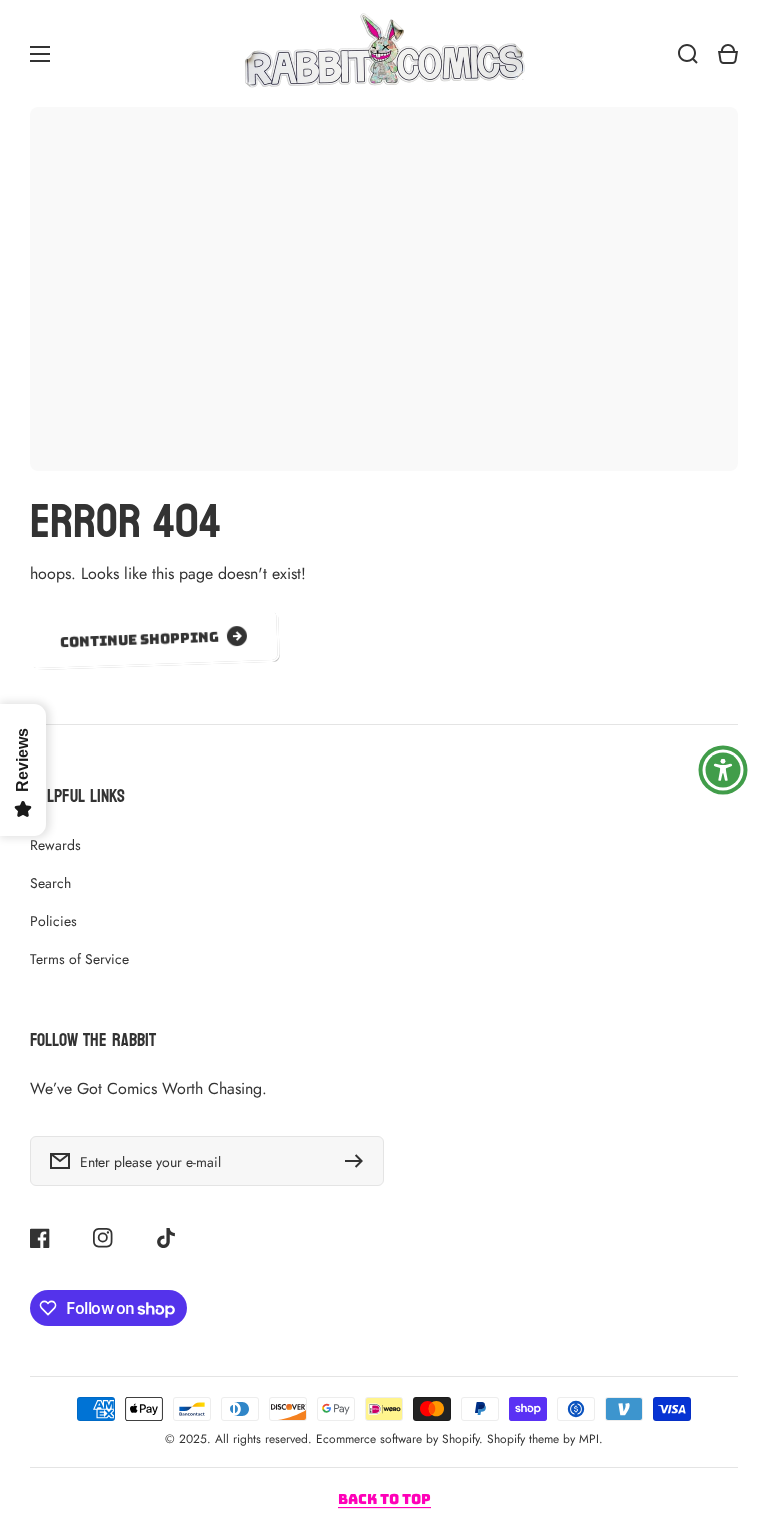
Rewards (55, 845)
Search (50, 883)
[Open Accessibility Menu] (723, 770)
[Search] (688, 54)
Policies (53, 921)
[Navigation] (40, 54)
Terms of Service (79, 959)
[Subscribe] (359, 1161)
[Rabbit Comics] (384, 53)
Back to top (384, 1499)
